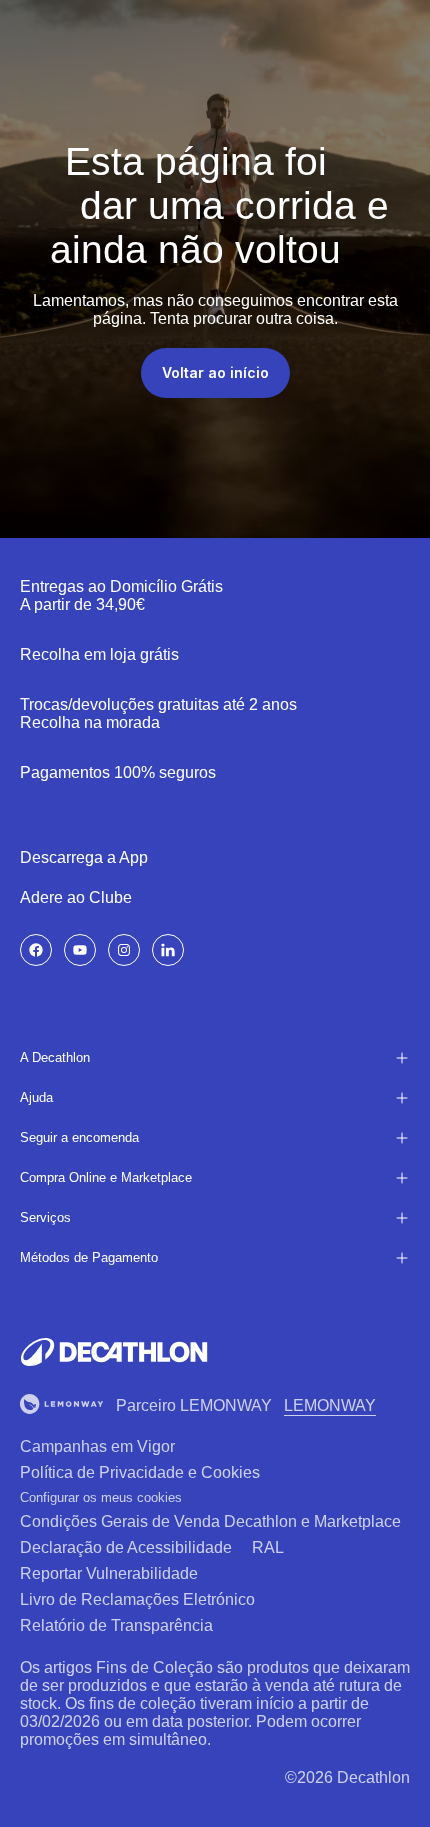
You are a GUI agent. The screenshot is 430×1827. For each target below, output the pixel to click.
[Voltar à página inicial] (114, 1352)
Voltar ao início (215, 372)
